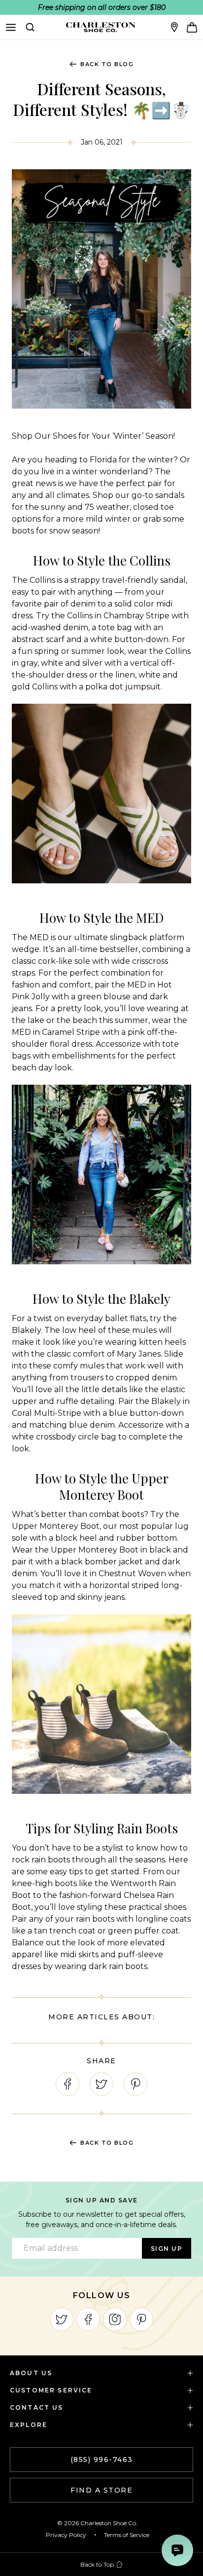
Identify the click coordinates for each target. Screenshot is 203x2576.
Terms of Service (127, 2535)
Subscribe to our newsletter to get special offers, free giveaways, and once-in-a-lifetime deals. (102, 2219)
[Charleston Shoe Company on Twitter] (62, 2319)
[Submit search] (30, 27)
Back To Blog (107, 64)
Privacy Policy (66, 2535)
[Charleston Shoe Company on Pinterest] (141, 2319)
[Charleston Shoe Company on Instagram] (115, 2319)
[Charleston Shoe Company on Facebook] (88, 2319)
